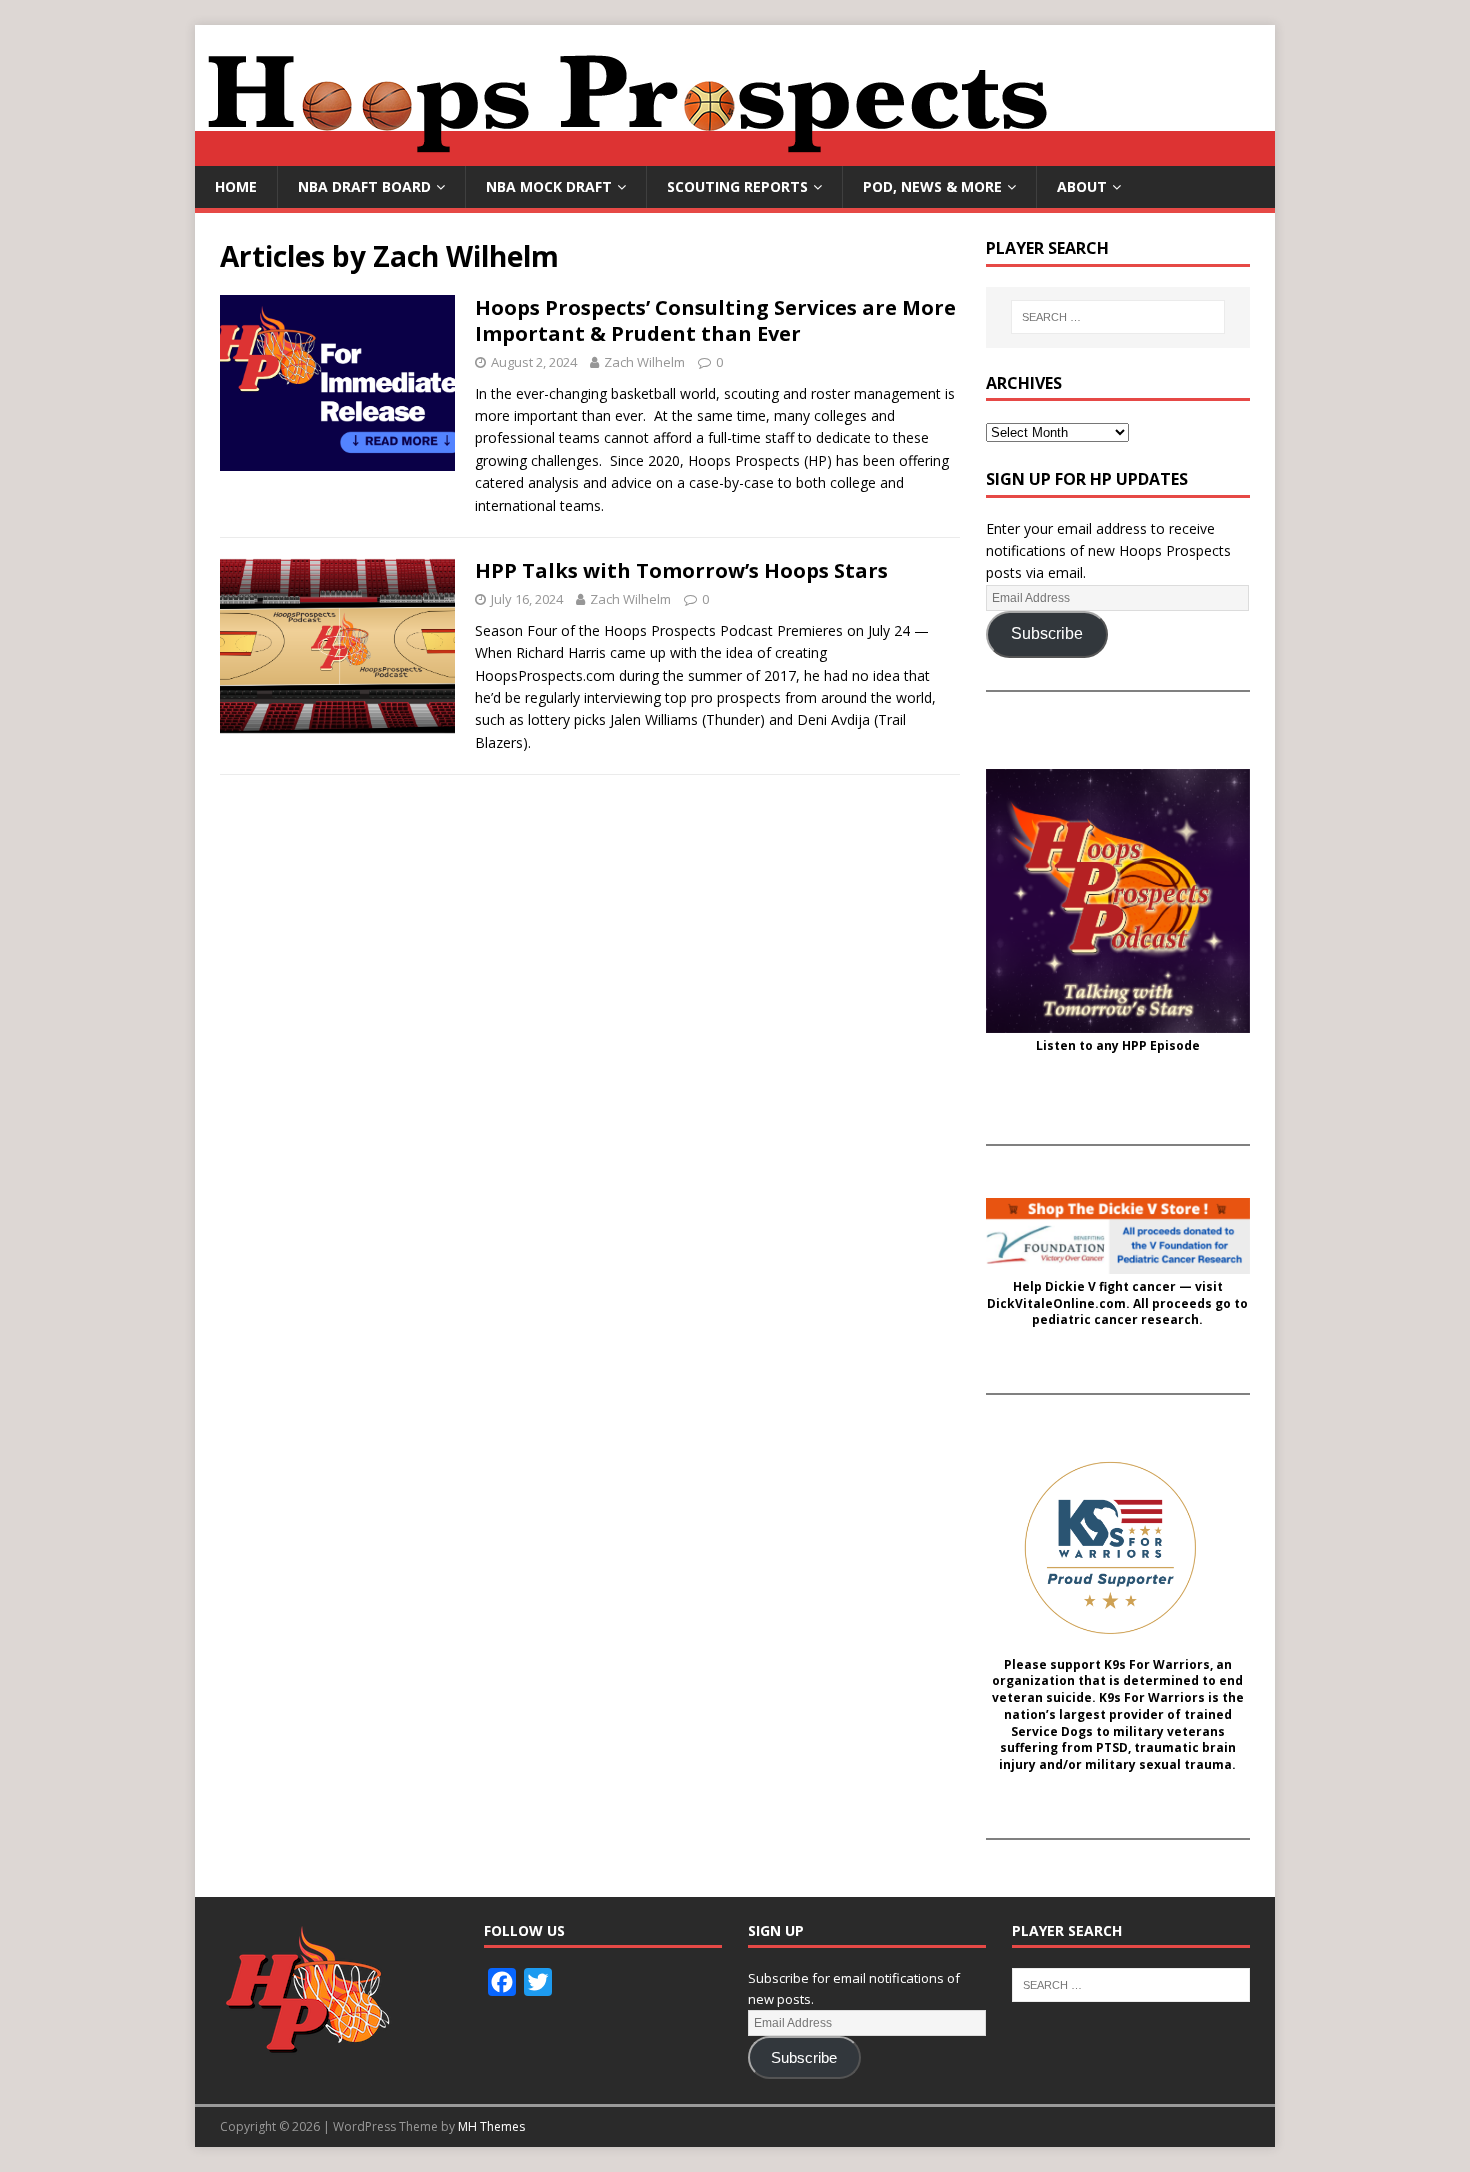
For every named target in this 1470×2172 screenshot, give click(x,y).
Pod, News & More (932, 186)
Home (236, 186)
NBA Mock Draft (549, 186)
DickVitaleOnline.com (1056, 1304)
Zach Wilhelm (644, 362)
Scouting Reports (737, 186)
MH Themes (491, 2126)
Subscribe (1047, 633)
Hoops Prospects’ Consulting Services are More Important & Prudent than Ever (715, 320)
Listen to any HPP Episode (1118, 1046)
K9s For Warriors (1157, 1665)
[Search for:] (1118, 317)
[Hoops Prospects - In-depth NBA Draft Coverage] (735, 154)
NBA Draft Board (364, 186)
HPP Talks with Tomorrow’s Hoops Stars (681, 570)
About (1082, 186)
